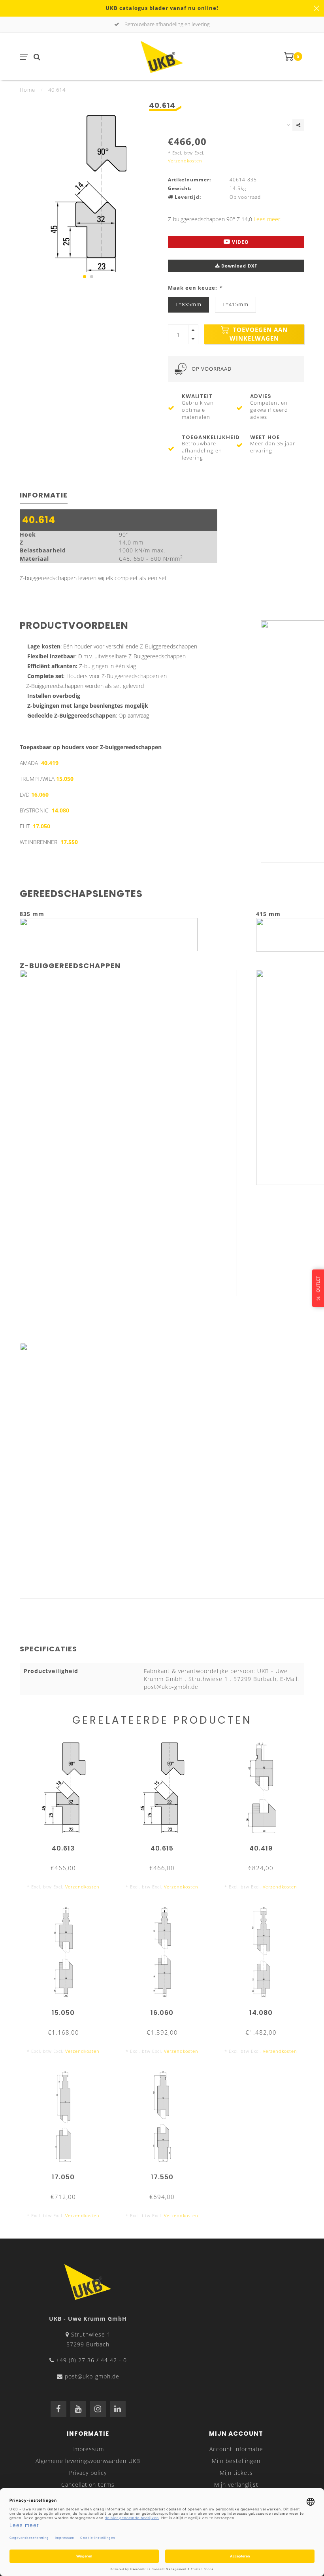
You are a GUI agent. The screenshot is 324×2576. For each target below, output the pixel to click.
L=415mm (235, 304)
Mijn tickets (236, 2473)
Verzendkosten (185, 161)
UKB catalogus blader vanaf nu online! (162, 8)
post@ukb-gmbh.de (92, 2376)
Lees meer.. (268, 219)
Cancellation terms (88, 2485)
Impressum (88, 2449)
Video (240, 242)
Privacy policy (88, 2473)
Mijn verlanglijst (236, 2485)
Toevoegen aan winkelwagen (259, 334)
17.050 (41, 826)
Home (27, 90)
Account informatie (236, 2449)
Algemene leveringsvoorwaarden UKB (88, 2461)
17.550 (69, 842)
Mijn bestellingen (236, 2461)
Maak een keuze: (195, 288)
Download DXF (238, 266)
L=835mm (188, 304)
